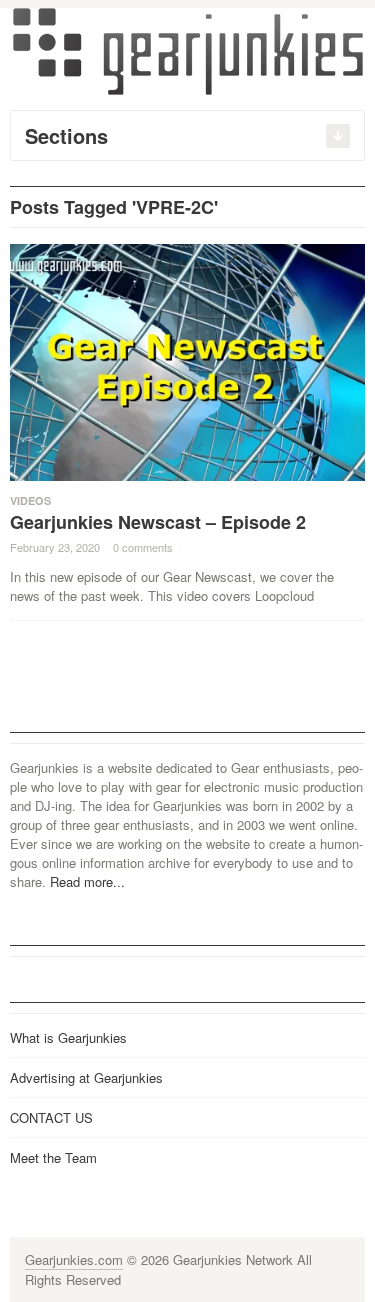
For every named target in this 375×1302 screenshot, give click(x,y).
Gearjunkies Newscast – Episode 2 (158, 522)
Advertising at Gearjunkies (86, 1077)
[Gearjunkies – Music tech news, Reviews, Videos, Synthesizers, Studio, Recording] (188, 50)
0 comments (143, 547)
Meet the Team (53, 1157)
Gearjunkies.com (74, 1259)
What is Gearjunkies (68, 1037)
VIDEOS (30, 500)
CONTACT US (51, 1117)
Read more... (87, 881)
